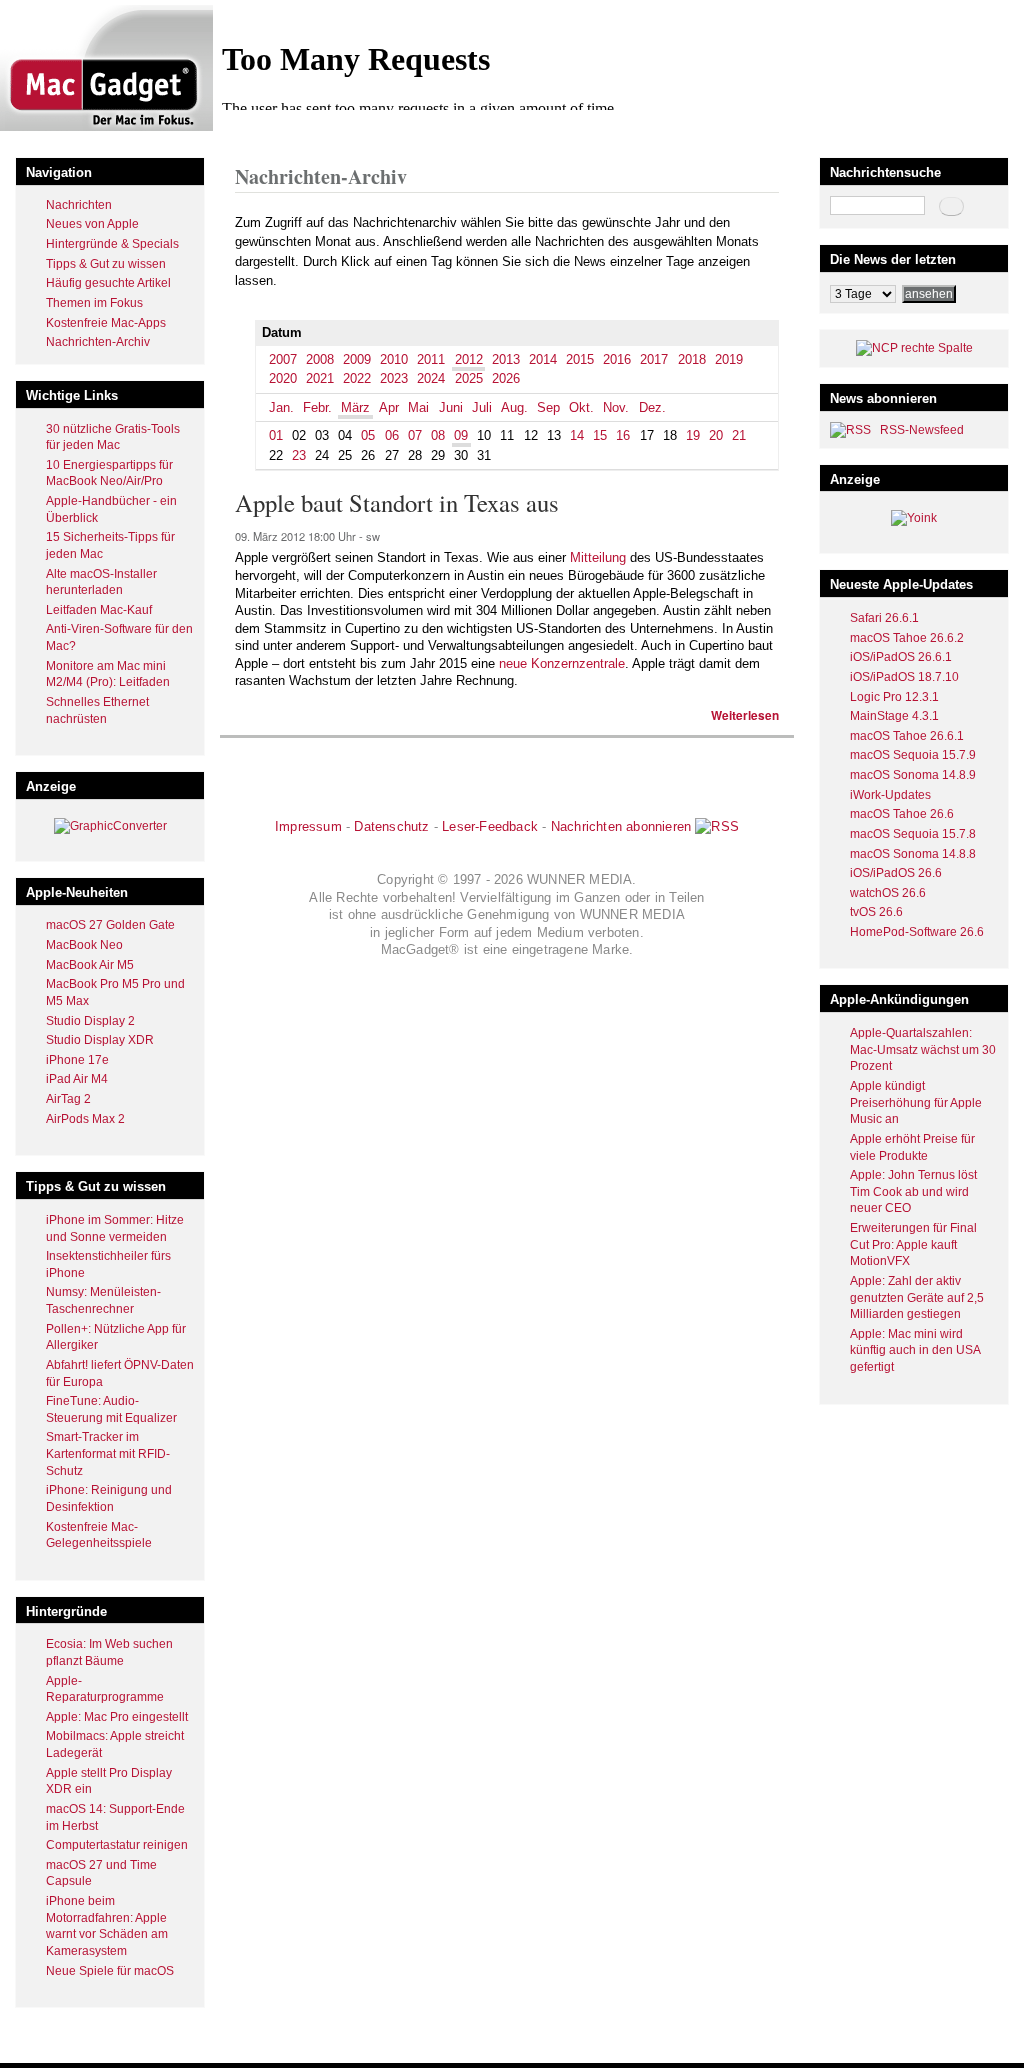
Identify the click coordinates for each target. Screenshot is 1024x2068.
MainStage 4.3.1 (894, 716)
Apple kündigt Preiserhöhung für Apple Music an (916, 1102)
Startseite (260, 133)
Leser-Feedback (490, 826)
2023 (394, 378)
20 (716, 435)
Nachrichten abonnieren (621, 826)
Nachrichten (79, 205)
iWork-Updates (890, 795)
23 (299, 455)
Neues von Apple (92, 224)
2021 (320, 378)
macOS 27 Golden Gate (110, 925)
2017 (654, 359)
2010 (394, 359)
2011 (431, 359)
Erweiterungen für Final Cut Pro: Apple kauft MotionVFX (913, 1244)
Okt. (581, 407)
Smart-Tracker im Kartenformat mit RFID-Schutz (108, 1453)
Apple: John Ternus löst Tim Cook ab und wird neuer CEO (913, 1191)
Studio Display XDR (100, 1040)
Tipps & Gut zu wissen (106, 264)
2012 (354, 133)
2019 (729, 359)
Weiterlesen (745, 715)
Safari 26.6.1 (884, 618)
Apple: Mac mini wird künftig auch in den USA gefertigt (915, 1350)
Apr (389, 407)
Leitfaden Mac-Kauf (99, 610)
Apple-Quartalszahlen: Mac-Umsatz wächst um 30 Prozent (923, 1049)
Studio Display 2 (90, 1021)
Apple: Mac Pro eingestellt (117, 1717)
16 (623, 435)
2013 (506, 359)
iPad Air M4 (77, 1079)
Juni (451, 407)
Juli (482, 407)
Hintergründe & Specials (112, 244)
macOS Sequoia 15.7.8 (913, 834)
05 (368, 435)
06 (392, 435)
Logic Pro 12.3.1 (894, 697)
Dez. (652, 407)
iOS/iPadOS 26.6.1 (901, 657)
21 (739, 435)
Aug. (514, 407)
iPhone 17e (77, 1060)
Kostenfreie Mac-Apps (106, 323)
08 (438, 435)
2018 (692, 359)
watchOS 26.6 (888, 893)
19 (693, 435)
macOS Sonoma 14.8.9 (913, 775)
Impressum (308, 826)
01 (276, 435)
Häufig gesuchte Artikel (108, 283)
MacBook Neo (84, 945)
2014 (543, 359)
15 (600, 435)
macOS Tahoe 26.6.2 (907, 638)
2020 (283, 378)
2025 (469, 378)
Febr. (317, 407)
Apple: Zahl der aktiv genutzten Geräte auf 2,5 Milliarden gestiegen (917, 1297)
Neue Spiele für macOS (110, 1971)
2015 (580, 359)
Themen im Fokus (94, 303)
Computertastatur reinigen (117, 1845)
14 (577, 435)
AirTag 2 (68, 1099)
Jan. (281, 407)
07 (415, 435)
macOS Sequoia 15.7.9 (913, 755)
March (395, 133)
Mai (418, 407)
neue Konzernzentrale (562, 663)
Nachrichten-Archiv (98, 342)
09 (461, 435)
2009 (357, 359)
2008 (320, 359)
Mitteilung (598, 557)
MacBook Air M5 (90, 965)
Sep (548, 407)
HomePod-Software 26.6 (917, 932)
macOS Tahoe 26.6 (902, 814)
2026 (506, 378)
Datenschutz (391, 826)
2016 (617, 359)
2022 (357, 378)
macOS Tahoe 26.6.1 (907, 736)
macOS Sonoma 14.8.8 (913, 854)
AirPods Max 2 (85, 1119)
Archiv (313, 133)
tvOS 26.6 (876, 912)
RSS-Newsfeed (922, 430)
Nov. (616, 407)
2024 (431, 378)
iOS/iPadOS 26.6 (896, 873)
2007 (283, 359)
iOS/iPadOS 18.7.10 (904, 677)
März (355, 407)
